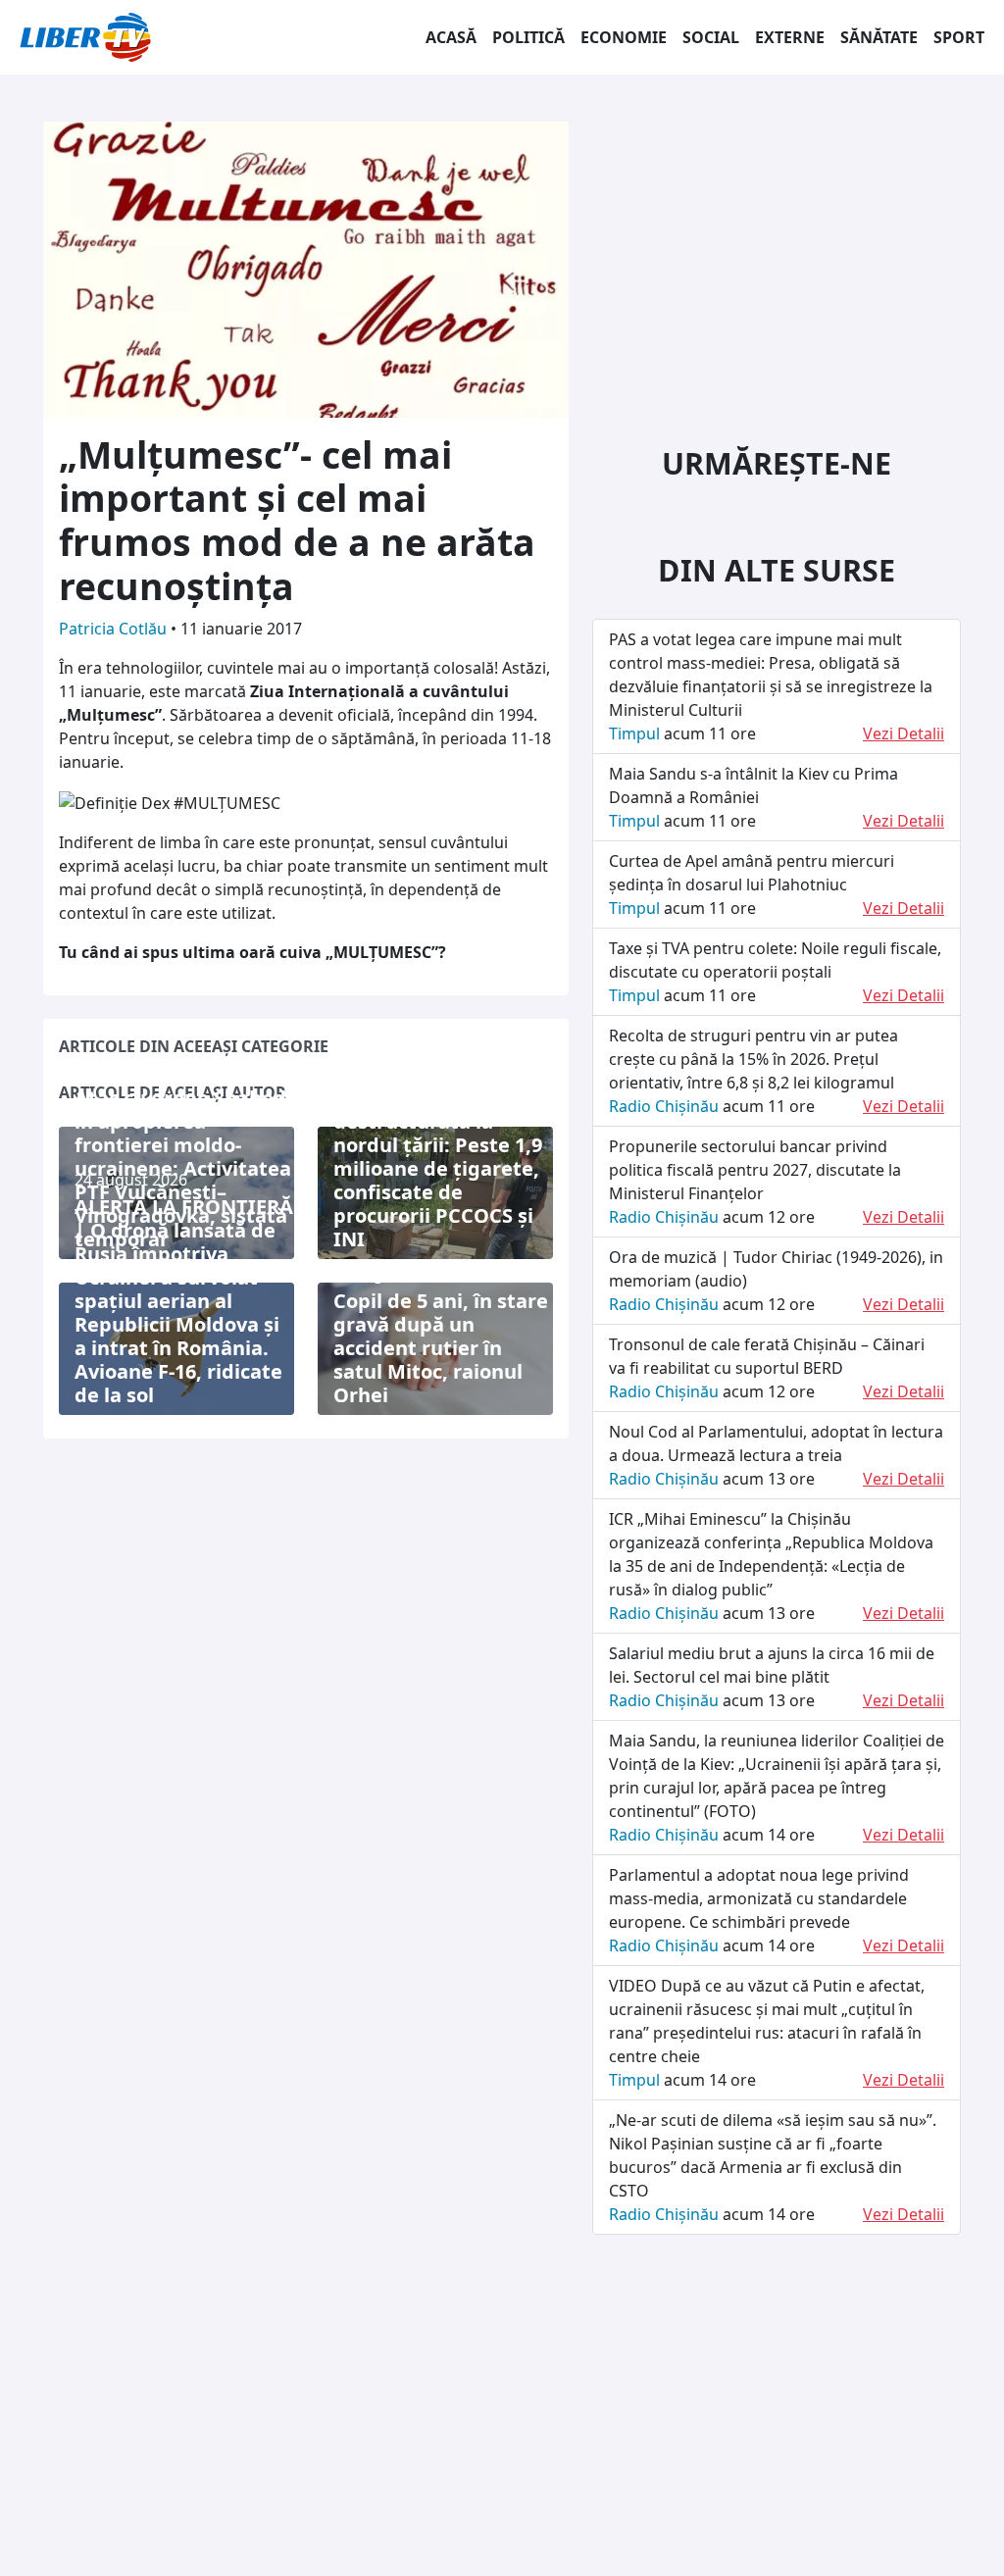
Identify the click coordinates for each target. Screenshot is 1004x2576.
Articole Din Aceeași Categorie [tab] (194, 1046)
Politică (528, 37)
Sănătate (879, 37)
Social (711, 37)
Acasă (451, 37)
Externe (790, 37)
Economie (624, 37)
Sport (959, 37)
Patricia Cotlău (115, 629)
